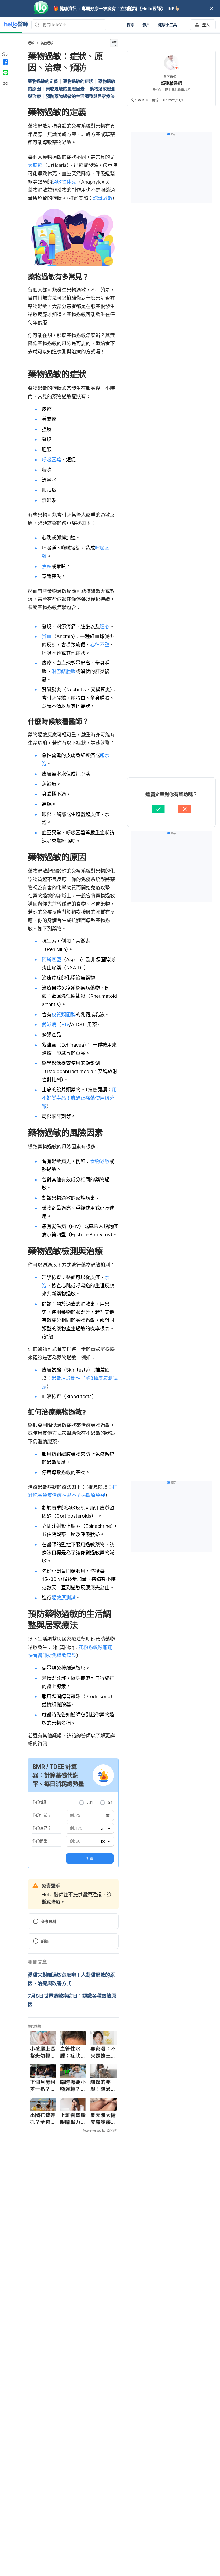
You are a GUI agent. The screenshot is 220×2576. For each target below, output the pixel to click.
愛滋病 (49, 1024)
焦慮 (47, 566)
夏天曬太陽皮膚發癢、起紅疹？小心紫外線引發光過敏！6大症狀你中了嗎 (103, 2119)
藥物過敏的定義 (43, 81)
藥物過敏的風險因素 (65, 89)
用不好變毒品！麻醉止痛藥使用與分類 (79, 1098)
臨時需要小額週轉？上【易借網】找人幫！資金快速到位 (73, 2086)
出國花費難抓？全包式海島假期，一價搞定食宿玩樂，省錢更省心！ (43, 2119)
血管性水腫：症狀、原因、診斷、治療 (73, 2052)
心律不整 (100, 645)
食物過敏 (100, 1161)
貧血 (47, 636)
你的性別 (40, 1802)
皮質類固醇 (64, 1015)
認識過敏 (103, 198)
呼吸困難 (52, 460)
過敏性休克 (64, 182)
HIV (65, 1024)
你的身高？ (42, 1828)
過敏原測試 (64, 1598)
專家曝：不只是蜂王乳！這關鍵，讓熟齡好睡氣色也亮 (103, 2052)
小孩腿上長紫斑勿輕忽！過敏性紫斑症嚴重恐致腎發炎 (43, 2052)
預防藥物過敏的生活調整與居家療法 (80, 96)
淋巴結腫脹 (64, 671)
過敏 (31, 43)
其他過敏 (47, 43)
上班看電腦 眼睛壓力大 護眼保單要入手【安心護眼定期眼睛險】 (73, 2119)
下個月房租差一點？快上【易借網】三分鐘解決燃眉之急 (43, 2086)
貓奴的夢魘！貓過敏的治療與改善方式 (103, 2086)
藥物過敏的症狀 (78, 81)
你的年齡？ (42, 1815)
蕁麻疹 (35, 165)
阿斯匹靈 (52, 960)
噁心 (105, 626)
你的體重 (40, 1841)
